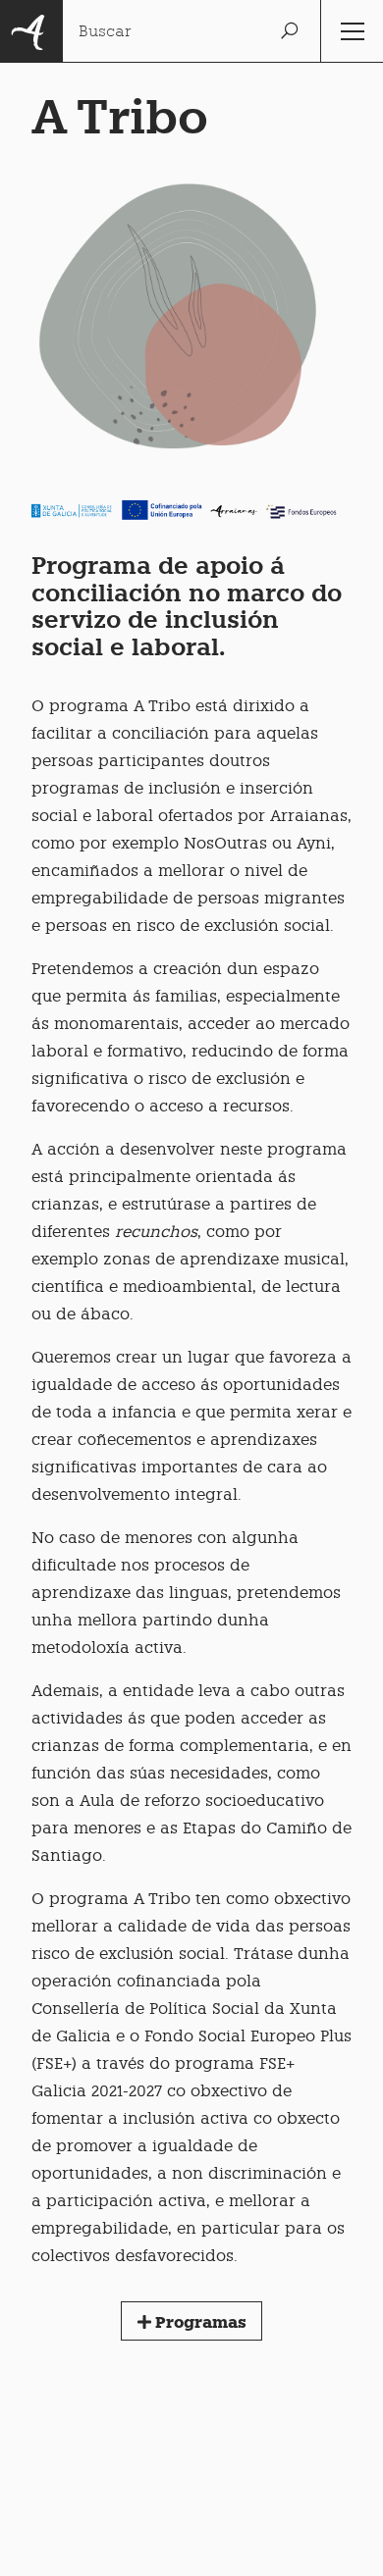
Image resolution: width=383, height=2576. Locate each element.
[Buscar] (289, 31)
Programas (199, 2322)
